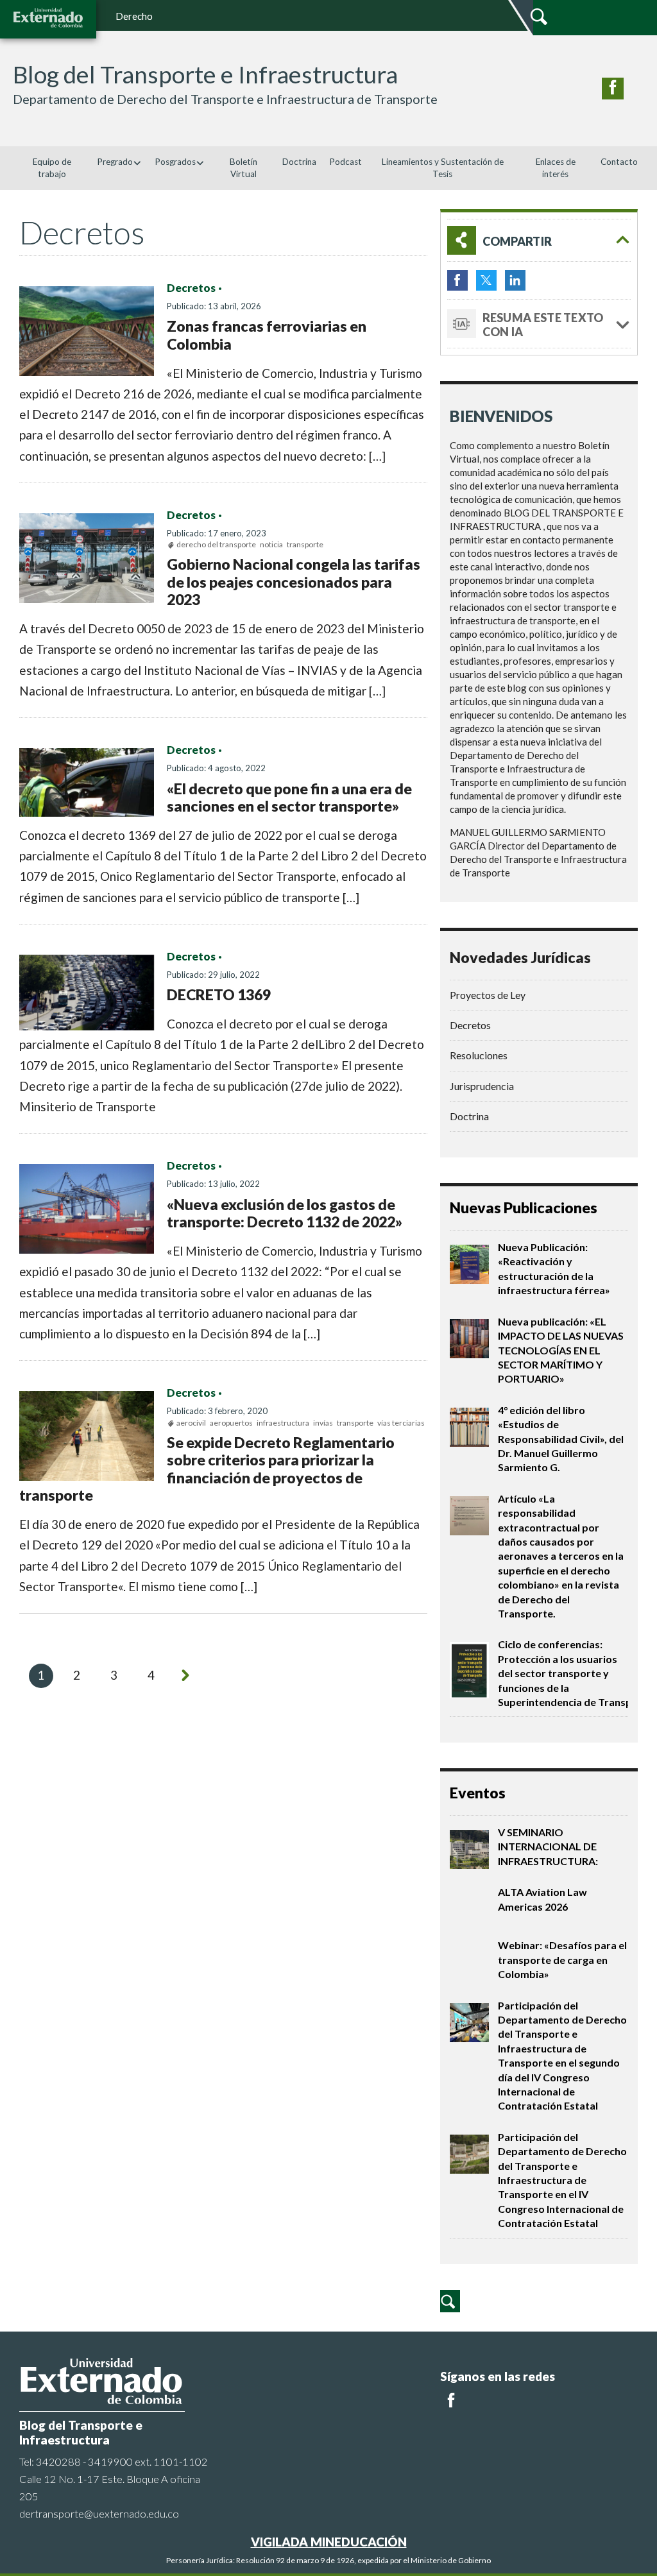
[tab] (539, 240)
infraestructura (283, 1423)
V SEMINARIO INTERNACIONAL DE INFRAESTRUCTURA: (548, 1847)
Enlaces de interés (556, 168)
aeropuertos (231, 1423)
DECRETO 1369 (219, 994)
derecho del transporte (216, 544)
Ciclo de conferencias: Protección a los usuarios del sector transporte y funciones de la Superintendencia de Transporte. (577, 1673)
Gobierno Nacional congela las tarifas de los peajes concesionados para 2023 (294, 582)
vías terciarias (401, 1423)
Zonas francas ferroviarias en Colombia (267, 335)
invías (323, 1423)
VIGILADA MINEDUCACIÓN (329, 2542)
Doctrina (299, 162)
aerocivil (191, 1423)
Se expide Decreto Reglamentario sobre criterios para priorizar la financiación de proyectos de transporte (207, 1469)
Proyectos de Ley (488, 995)
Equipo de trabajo (52, 168)
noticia (271, 544)
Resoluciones (479, 1055)
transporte (305, 544)
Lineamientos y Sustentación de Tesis (443, 168)
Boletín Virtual (243, 168)
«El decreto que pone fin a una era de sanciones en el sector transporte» (289, 798)
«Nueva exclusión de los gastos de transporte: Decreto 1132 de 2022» (285, 1213)
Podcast (346, 162)
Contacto (619, 162)
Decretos (191, 288)
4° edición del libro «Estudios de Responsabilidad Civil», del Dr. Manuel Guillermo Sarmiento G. (561, 1439)
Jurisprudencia (482, 1086)
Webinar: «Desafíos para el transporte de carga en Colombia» (562, 1959)
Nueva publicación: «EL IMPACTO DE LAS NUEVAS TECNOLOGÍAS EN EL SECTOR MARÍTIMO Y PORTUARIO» (561, 1350)
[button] (539, 240)
